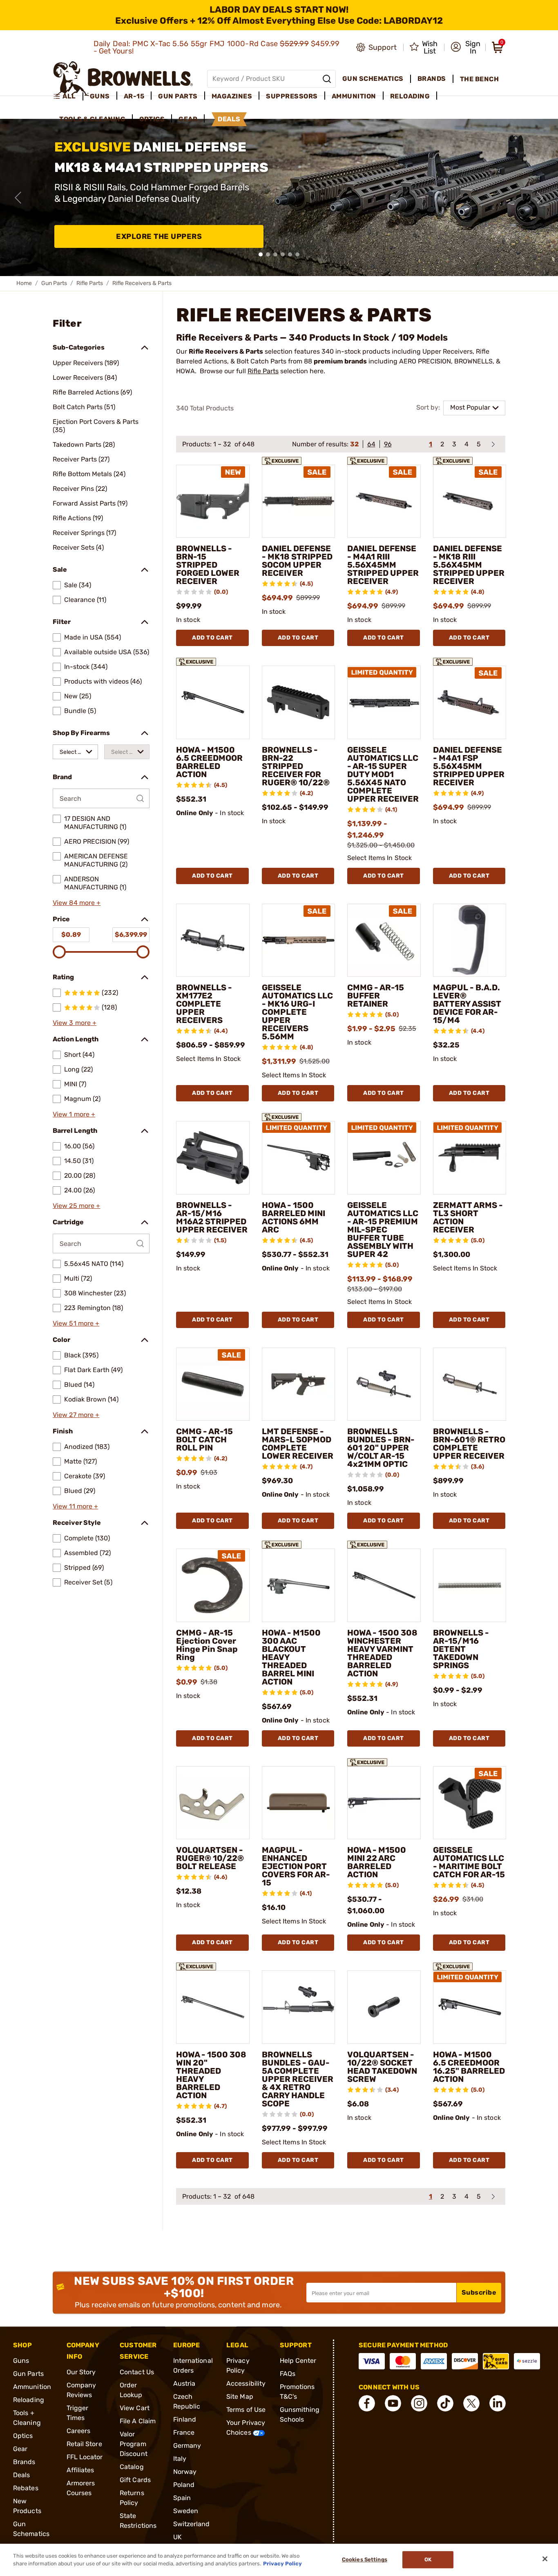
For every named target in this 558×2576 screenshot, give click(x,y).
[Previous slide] (18, 198)
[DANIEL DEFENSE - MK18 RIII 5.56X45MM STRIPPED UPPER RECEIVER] (470, 501)
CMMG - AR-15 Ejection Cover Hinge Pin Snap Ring (207, 1645)
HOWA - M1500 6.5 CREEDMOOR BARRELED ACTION (209, 762)
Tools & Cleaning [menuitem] (92, 119)
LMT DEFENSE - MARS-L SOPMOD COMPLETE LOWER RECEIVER (298, 1444)
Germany (187, 2446)
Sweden (186, 2511)
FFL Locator (85, 2457)
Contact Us (137, 2372)
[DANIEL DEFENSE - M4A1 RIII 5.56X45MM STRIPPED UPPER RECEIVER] (384, 501)
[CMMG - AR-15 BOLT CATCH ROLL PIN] (213, 1384)
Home (24, 283)
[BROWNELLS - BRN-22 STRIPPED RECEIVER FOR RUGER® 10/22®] (299, 702)
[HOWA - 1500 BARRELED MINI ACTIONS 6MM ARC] (299, 1158)
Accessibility (246, 2383)
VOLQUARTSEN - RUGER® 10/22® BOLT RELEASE (210, 1858)
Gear (20, 2449)
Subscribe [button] (479, 2292)
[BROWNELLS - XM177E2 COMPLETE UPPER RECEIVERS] (213, 940)
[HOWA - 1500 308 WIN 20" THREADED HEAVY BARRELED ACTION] (213, 2007)
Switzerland (192, 2524)
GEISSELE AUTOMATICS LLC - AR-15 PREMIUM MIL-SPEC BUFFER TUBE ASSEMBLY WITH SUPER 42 (383, 1230)
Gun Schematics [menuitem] (373, 79)
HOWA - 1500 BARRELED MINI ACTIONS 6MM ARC (294, 1217)
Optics (23, 2436)
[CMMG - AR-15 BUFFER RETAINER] (384, 940)
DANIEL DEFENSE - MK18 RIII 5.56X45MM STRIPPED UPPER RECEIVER (469, 565)
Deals (22, 2475)
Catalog (132, 2467)
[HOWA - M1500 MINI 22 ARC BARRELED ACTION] (384, 1803)
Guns (21, 2361)
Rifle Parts (90, 283)
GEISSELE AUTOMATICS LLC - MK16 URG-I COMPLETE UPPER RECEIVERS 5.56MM (297, 1012)
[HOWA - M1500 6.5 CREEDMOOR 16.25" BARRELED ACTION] (470, 2007)
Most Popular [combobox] (470, 407)
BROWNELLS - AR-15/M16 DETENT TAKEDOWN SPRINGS (461, 1649)
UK (177, 2537)
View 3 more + (75, 1023)
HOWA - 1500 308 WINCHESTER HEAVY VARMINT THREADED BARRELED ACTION (382, 1653)
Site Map (240, 2397)
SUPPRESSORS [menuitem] (292, 96)
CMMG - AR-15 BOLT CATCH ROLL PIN (204, 1440)
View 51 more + (76, 1323)
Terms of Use (246, 2410)
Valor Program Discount (134, 2444)
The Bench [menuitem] (480, 79)
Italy (180, 2459)
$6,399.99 (131, 935)
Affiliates (80, 2470)
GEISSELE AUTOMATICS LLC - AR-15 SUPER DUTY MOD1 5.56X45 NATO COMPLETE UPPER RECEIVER (383, 774)
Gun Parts (54, 283)
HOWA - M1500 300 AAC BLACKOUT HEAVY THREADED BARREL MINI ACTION (291, 1657)
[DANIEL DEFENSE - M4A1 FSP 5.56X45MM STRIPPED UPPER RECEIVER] (470, 702)
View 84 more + (77, 903)
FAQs (288, 2374)
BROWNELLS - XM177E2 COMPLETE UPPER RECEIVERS (204, 1004)
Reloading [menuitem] (410, 96)
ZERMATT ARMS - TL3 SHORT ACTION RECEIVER (468, 1217)
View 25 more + (76, 1206)
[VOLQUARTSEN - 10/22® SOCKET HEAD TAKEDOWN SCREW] (384, 2007)
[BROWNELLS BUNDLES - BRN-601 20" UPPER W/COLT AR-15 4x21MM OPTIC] (384, 1384)
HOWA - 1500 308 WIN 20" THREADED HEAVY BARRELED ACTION (211, 2075)
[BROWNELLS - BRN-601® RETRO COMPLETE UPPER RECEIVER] (470, 1384)
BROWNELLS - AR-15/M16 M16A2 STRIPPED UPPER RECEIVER (212, 1217)
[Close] (545, 2559)
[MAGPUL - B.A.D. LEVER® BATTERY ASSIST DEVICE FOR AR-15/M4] (470, 940)
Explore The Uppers (159, 236)
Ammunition (32, 2387)
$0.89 (71, 935)
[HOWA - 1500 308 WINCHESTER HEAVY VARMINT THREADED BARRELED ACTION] (384, 1585)
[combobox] (75, 752)
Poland (184, 2485)
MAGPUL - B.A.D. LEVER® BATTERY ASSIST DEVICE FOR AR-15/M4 (467, 1004)
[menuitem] (68, 96)
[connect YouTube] (393, 2403)
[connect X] (471, 2403)
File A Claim (138, 2421)
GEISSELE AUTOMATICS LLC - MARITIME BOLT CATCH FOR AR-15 (469, 1862)
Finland (185, 2419)
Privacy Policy (282, 2564)
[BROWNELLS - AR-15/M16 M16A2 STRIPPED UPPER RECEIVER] (213, 1158)
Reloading (29, 2400)
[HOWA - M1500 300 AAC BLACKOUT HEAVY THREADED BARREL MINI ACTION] (299, 1585)
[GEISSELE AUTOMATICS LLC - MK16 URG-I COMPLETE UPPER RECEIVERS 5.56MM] (299, 940)
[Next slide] (540, 198)
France (184, 2432)
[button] (465, 47)
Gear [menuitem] (188, 119)
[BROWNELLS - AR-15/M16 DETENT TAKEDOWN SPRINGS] (470, 1585)
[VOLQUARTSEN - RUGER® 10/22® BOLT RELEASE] (213, 1803)
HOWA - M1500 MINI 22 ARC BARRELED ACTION (377, 1862)
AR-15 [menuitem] (134, 96)
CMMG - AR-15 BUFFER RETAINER (376, 996)
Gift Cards (135, 2480)
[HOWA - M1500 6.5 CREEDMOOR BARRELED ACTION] (213, 702)
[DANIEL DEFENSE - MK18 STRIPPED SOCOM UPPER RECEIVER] (299, 501)
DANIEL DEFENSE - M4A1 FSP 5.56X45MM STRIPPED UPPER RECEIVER (469, 766)
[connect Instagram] (419, 2403)
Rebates (26, 2488)
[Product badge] (282, 458)
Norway (185, 2472)
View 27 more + (76, 1415)
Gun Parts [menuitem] (178, 96)
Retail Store (84, 2444)
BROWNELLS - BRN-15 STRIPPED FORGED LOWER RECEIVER (208, 565)
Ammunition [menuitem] (354, 96)
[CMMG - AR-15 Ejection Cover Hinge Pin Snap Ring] (213, 1585)
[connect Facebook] (367, 2403)
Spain (182, 2498)
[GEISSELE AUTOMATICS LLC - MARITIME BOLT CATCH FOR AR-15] (470, 1803)
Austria (184, 2383)
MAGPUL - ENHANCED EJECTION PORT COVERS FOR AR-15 (296, 1866)
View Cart (135, 2408)
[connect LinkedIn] (498, 2403)
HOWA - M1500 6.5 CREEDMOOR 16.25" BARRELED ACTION (469, 2067)
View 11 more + (75, 1506)
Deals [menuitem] (229, 119)
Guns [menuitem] (100, 96)
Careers (79, 2431)
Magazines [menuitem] (232, 96)
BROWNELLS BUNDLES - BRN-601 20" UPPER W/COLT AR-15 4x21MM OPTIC (381, 1448)
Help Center (298, 2361)
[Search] (327, 79)
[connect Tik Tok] (445, 2403)
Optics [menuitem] (152, 119)
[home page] (123, 79)
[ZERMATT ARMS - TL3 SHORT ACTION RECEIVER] (470, 1158)
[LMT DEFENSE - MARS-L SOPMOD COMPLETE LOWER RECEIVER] (299, 1384)
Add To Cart (212, 638)
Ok (428, 2560)
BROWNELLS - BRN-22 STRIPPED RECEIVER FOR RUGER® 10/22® (296, 766)
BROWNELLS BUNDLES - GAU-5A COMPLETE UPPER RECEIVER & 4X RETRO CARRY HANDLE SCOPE (298, 2079)
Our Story (81, 2372)
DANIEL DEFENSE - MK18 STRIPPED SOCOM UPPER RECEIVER (297, 561)
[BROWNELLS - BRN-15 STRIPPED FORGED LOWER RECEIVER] (213, 501)
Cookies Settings (365, 2560)
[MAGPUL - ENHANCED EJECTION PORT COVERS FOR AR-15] (299, 1803)
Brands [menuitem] (432, 79)
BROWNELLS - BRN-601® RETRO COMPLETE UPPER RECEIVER (469, 1444)
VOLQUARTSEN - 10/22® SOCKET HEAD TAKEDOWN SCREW (382, 2067)
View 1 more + (74, 1114)
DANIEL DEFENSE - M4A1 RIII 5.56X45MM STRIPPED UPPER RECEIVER (383, 565)
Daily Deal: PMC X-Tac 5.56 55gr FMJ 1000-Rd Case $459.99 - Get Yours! (217, 47)
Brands (24, 2462)
